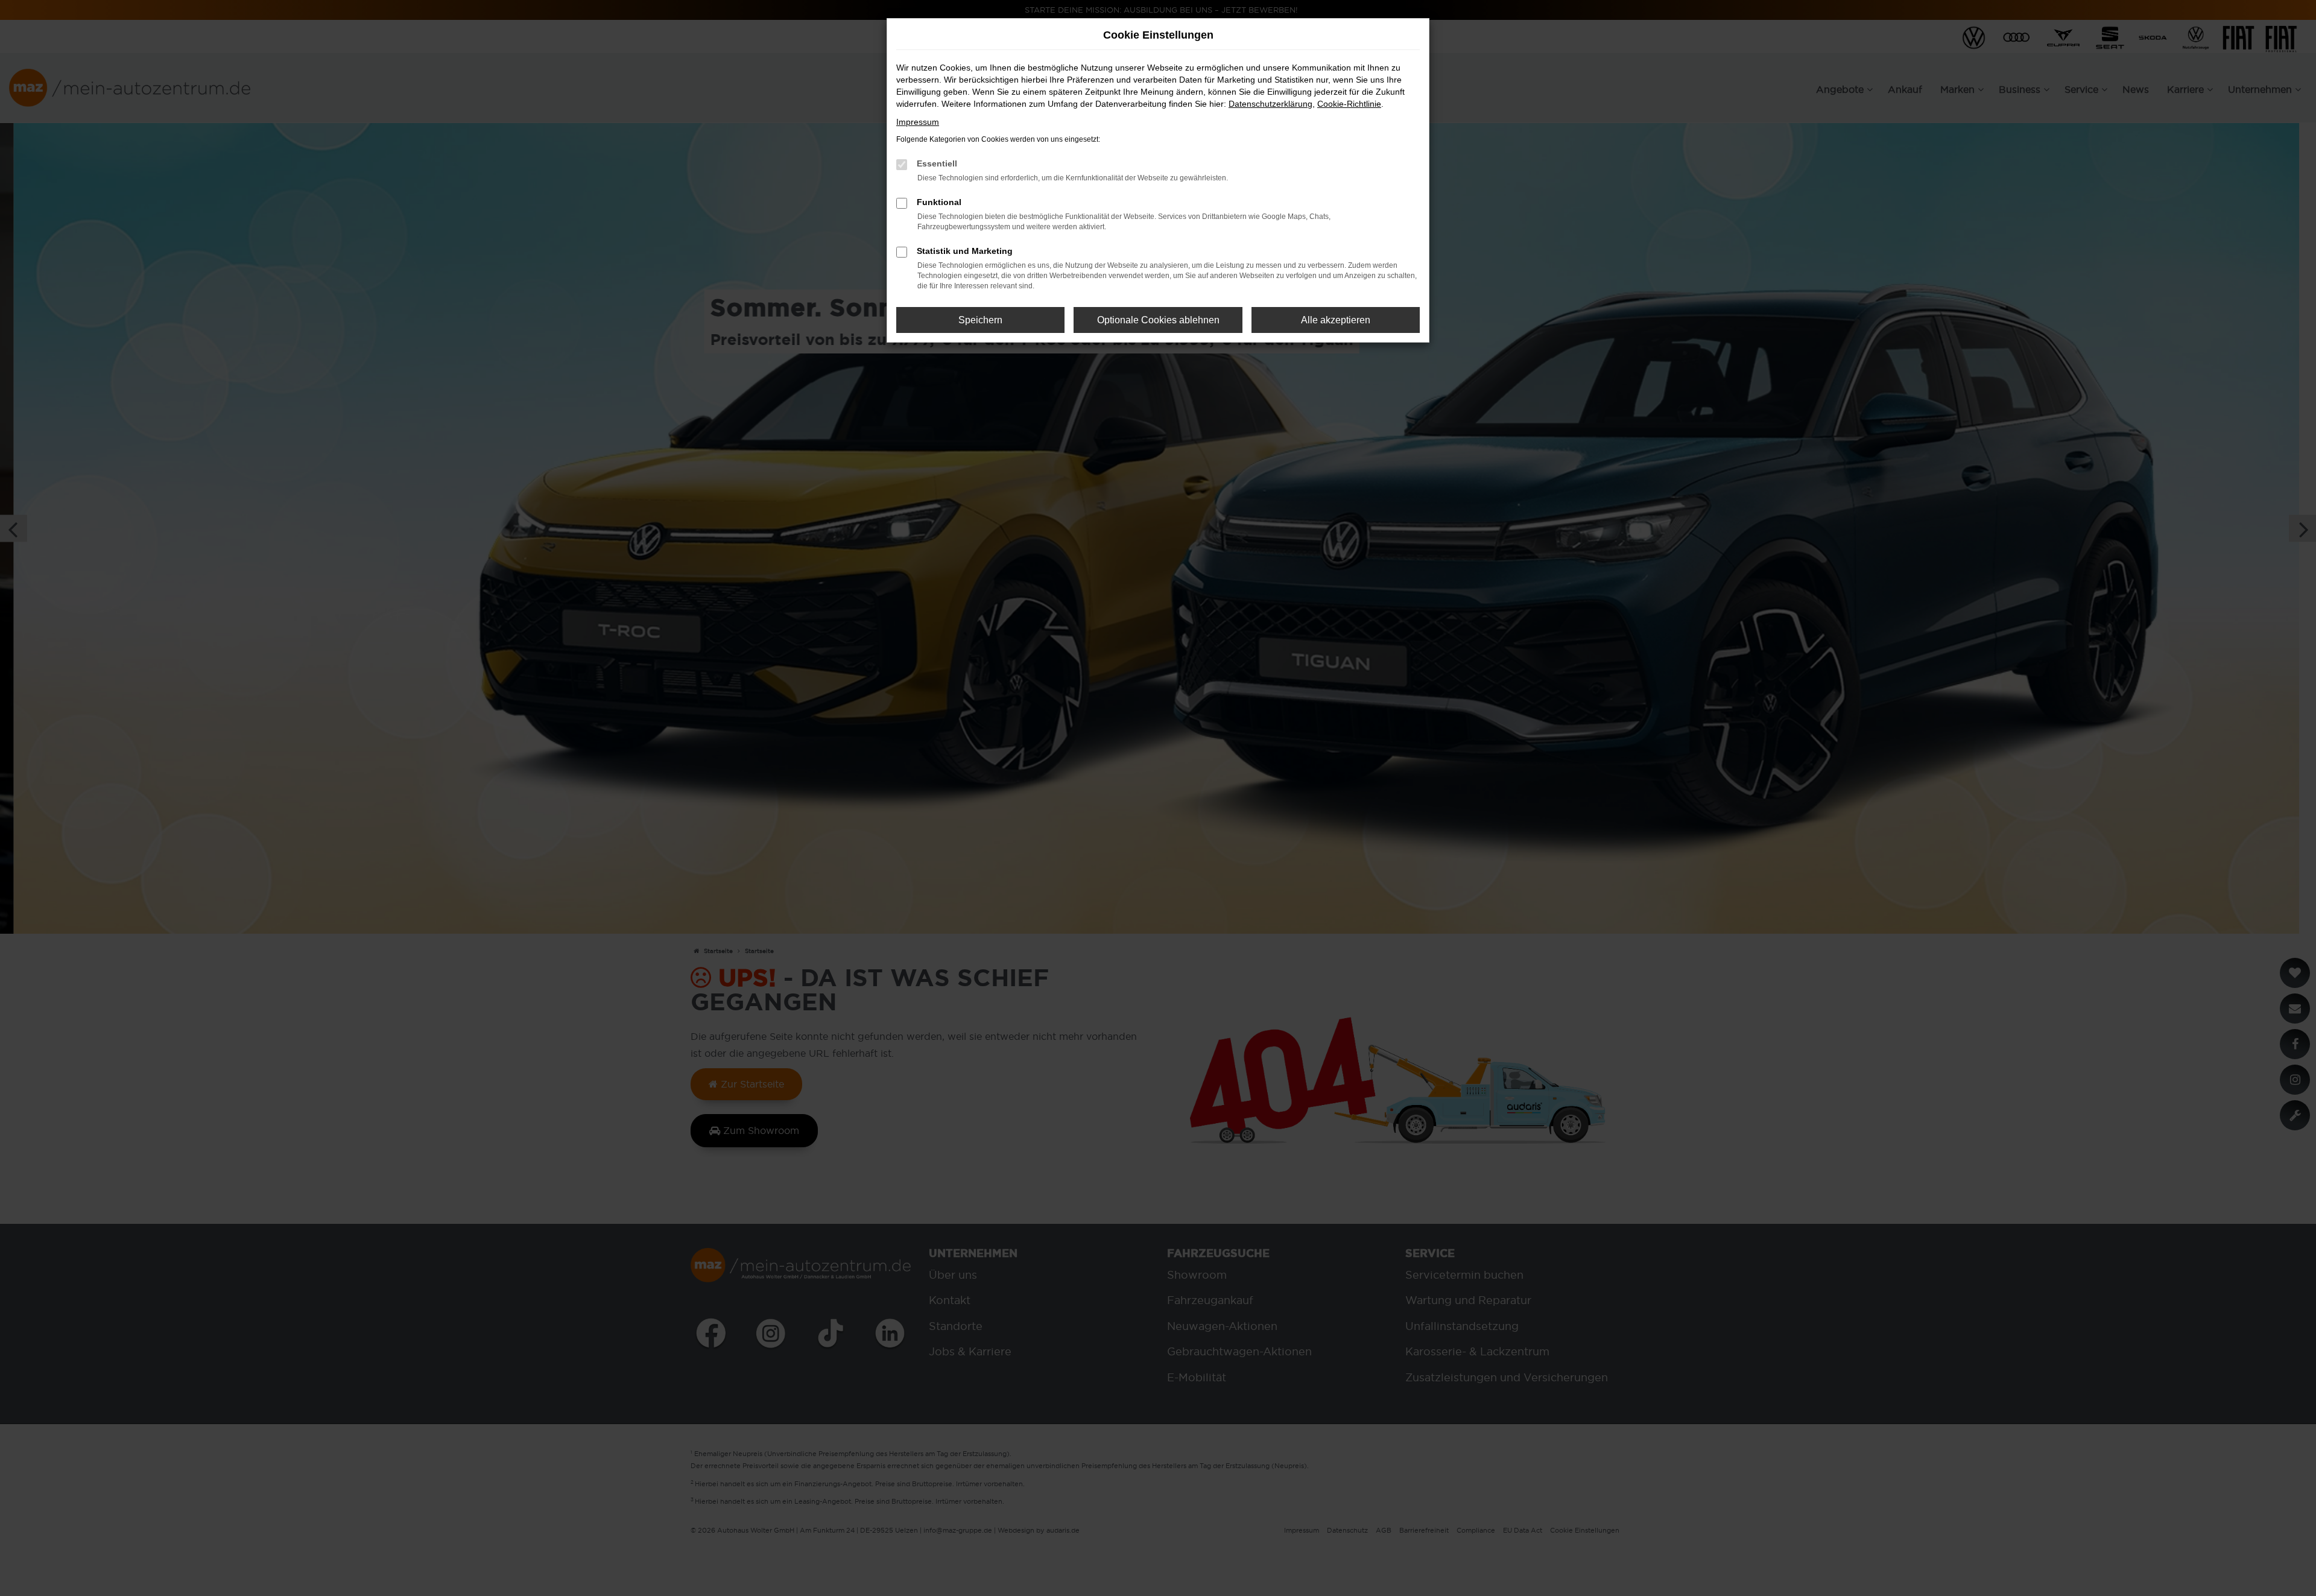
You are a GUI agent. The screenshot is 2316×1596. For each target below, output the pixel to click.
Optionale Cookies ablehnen (1158, 320)
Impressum (918, 122)
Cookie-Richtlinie (1349, 104)
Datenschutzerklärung (1270, 104)
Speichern (980, 320)
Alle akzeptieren (1336, 320)
